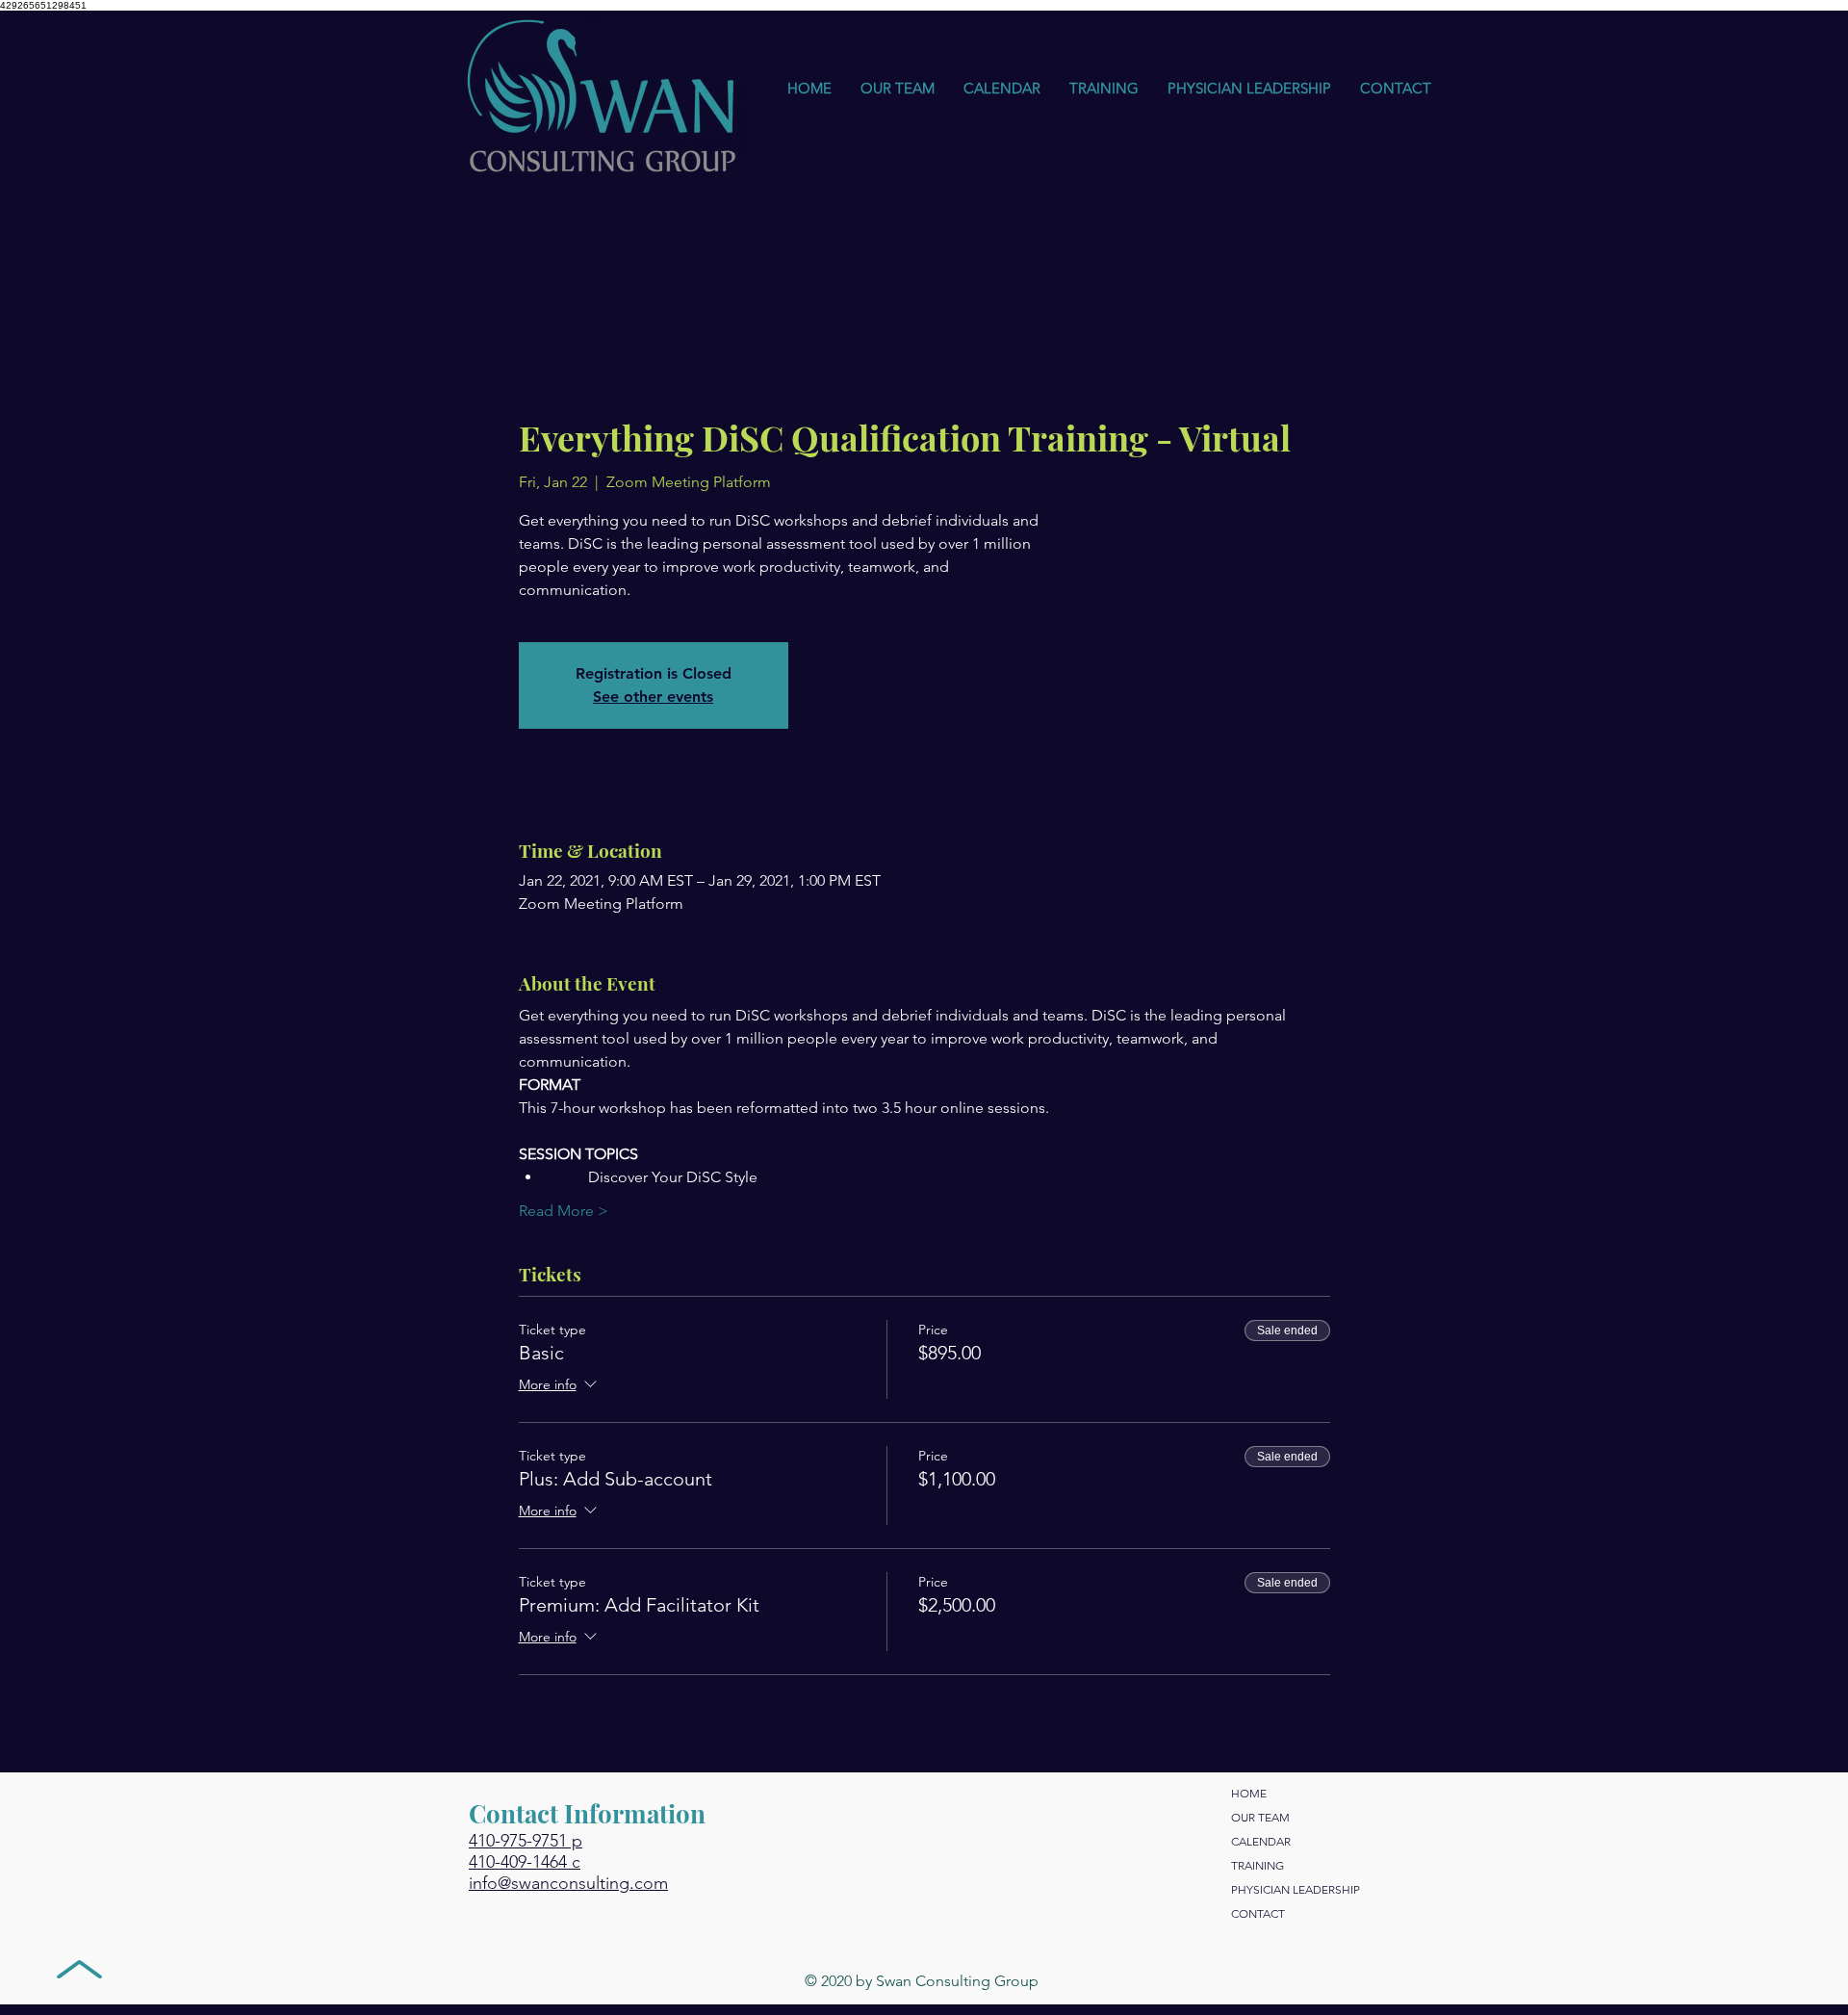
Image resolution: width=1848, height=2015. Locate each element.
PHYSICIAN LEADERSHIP (1296, 1889)
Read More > (564, 1211)
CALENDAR (1261, 1841)
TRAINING (1258, 1865)
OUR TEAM (1260, 1817)
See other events (653, 697)
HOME (1249, 1793)
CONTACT (1258, 1913)
